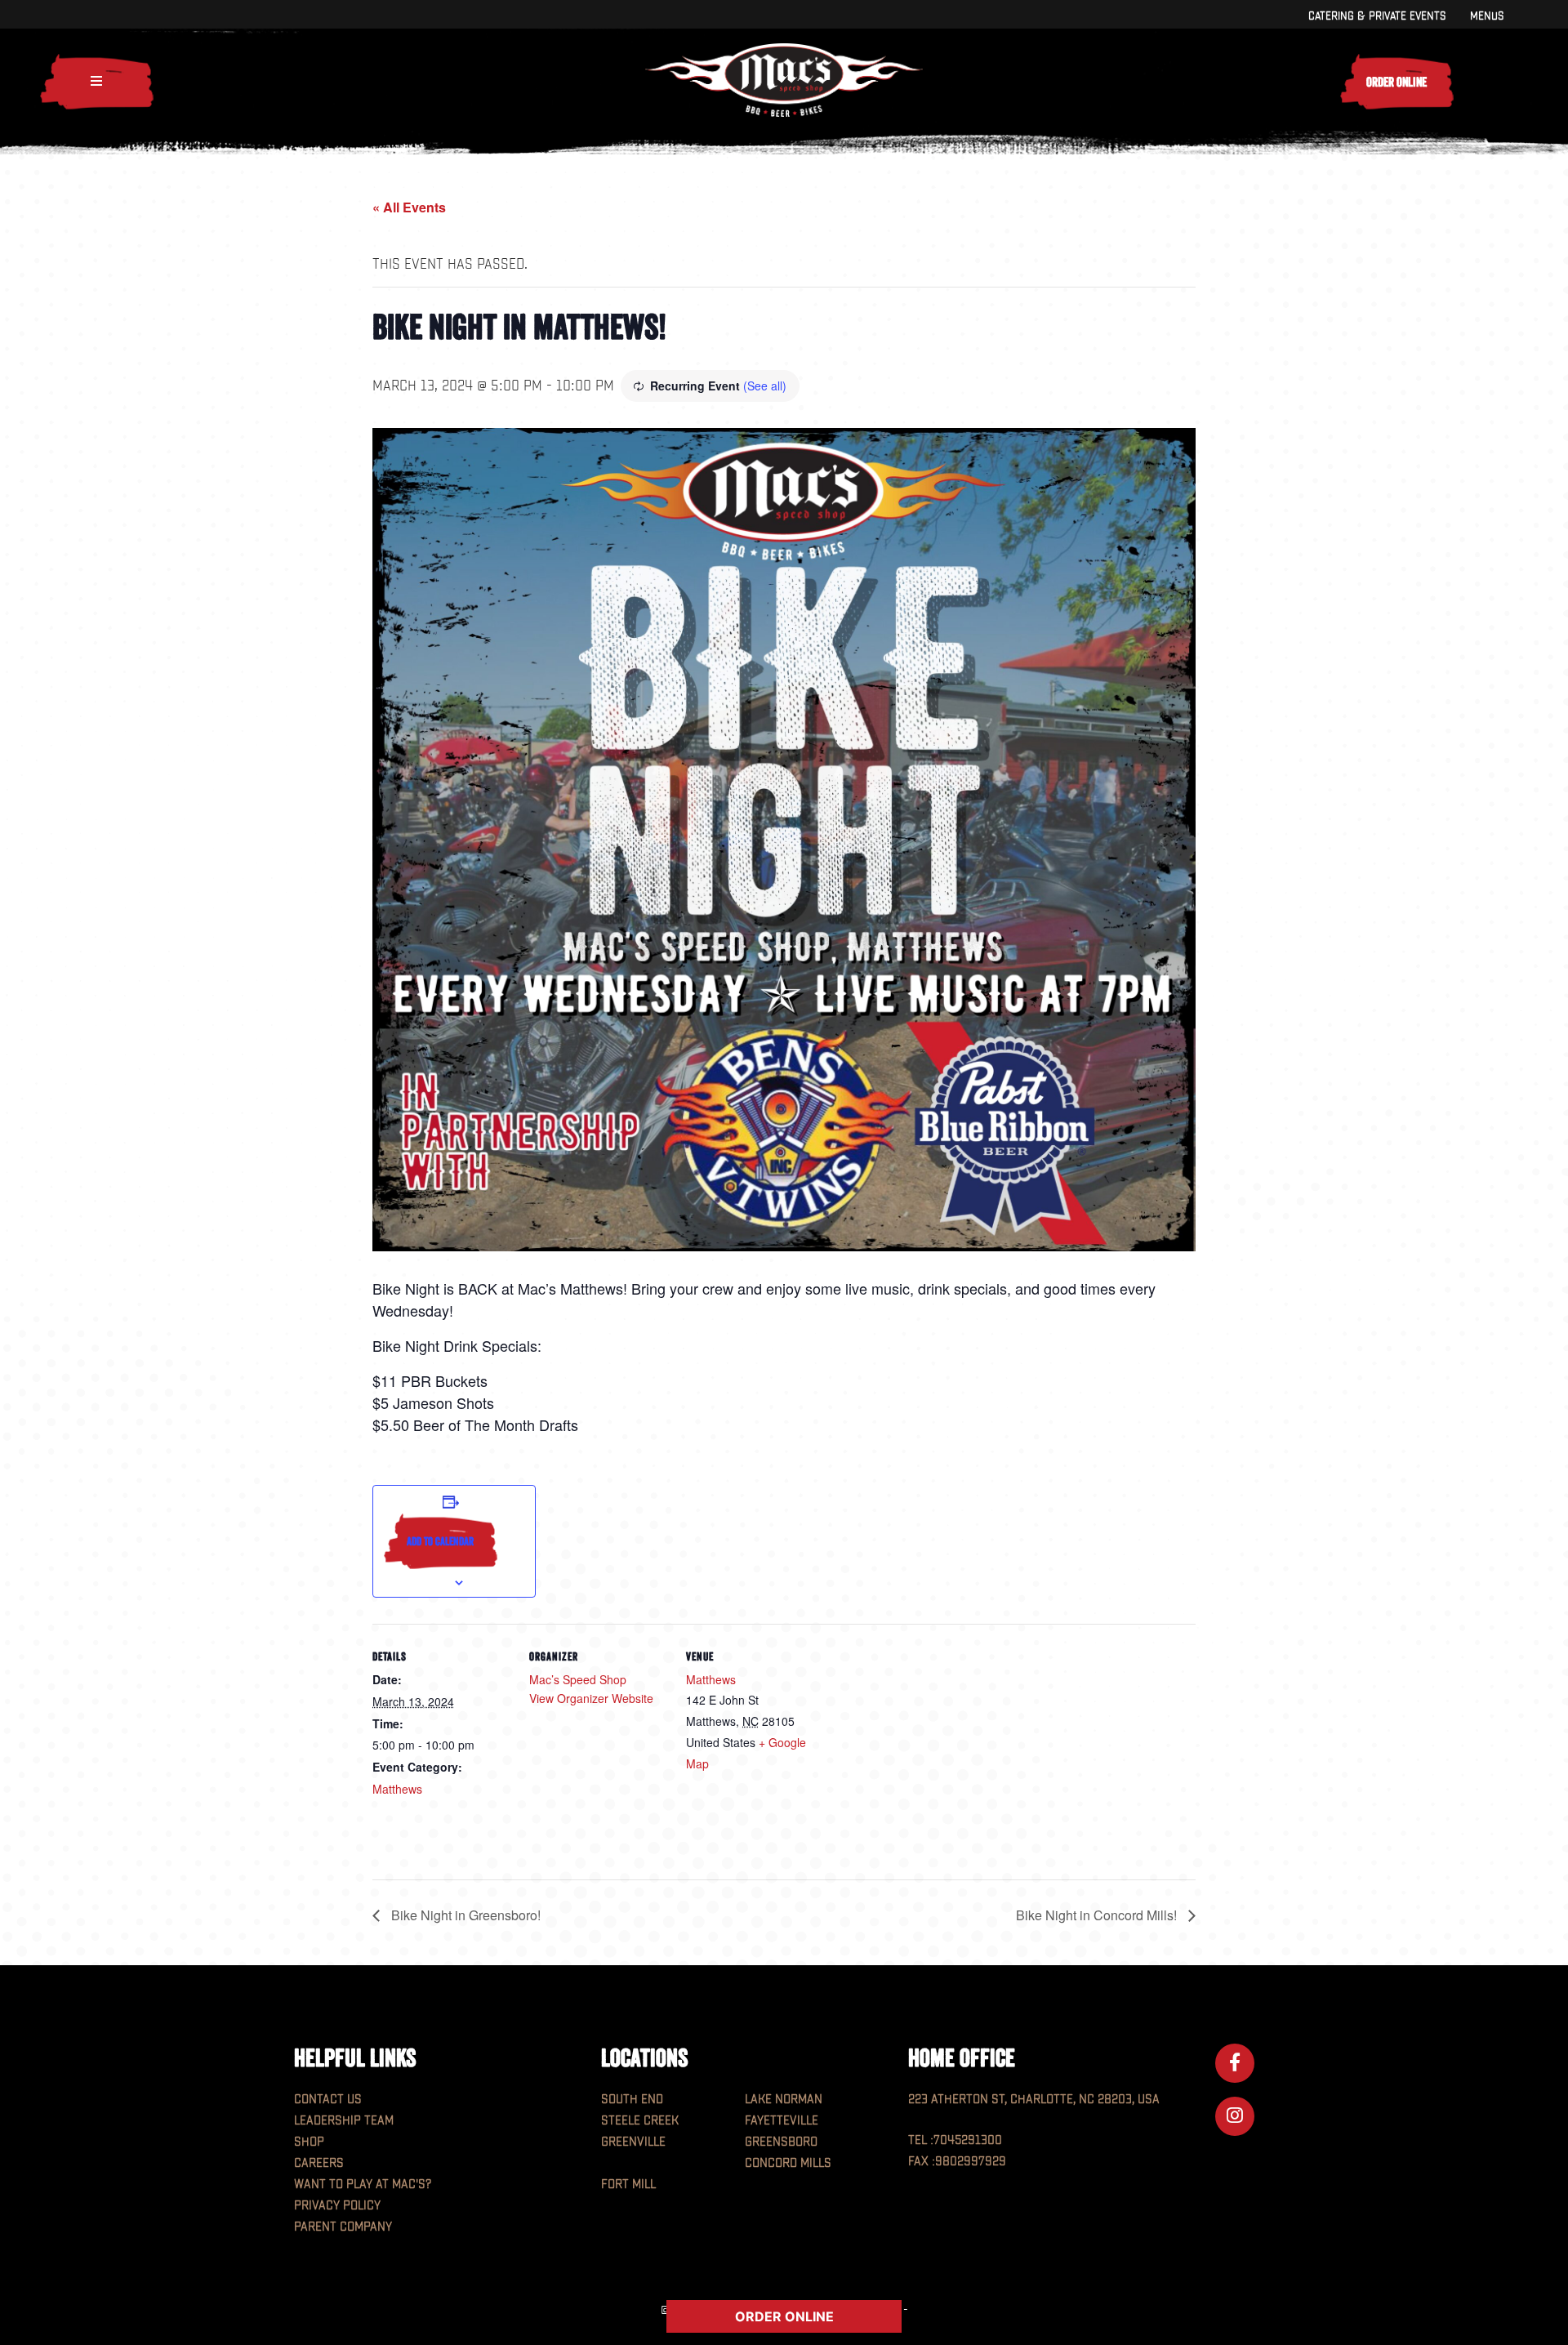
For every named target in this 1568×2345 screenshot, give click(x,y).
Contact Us (328, 2100)
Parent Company (343, 2227)
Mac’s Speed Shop (578, 1679)
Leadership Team (344, 2121)
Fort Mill (628, 2185)
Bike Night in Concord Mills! (1098, 1915)
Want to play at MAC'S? (363, 2185)
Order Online (1396, 82)
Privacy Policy (337, 2206)
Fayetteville (782, 2121)
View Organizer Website (591, 1698)
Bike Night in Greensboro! (464, 1915)
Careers (319, 2163)
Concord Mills (788, 2163)
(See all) (765, 386)
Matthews (397, 1789)
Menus (1487, 16)
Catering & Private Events (1377, 16)
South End (632, 2100)
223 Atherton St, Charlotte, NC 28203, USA (1034, 2100)
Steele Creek (640, 2121)
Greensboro (781, 2142)
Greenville (633, 2142)
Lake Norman (784, 2100)
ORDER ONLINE (784, 2316)
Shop (309, 2142)
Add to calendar (440, 1541)
